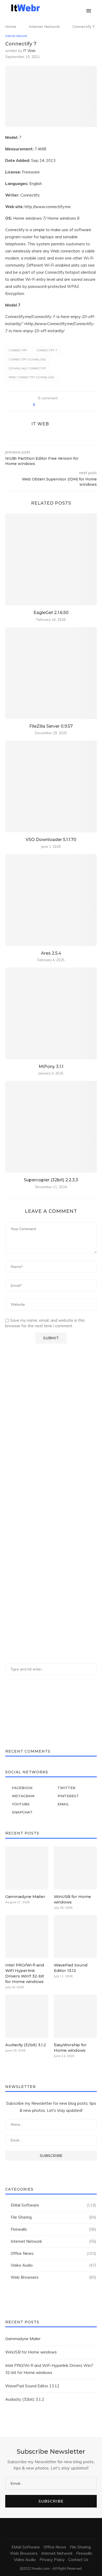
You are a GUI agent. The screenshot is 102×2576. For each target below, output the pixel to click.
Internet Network (44, 27)
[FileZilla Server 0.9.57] (51, 673)
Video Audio (53, 2265)
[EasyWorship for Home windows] (75, 2016)
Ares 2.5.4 (51, 953)
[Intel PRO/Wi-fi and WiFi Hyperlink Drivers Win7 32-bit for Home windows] (27, 1937)
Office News (53, 2253)
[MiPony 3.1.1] (51, 1013)
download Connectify (27, 368)
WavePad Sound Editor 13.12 (71, 1968)
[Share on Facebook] (51, 405)
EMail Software (53, 2205)
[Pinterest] (70, 8)
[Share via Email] (68, 405)
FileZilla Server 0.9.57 (51, 726)
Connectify (18, 350)
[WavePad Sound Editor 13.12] (75, 1937)
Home (11, 27)
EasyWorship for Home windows (70, 2048)
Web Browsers (53, 2277)
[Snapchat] (81, 8)
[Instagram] (64, 8)
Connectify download (27, 359)
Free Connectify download (32, 377)
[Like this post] (41, 405)
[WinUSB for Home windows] (75, 1868)
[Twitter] (59, 8)
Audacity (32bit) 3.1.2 (26, 2045)
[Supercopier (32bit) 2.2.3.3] (51, 1127)
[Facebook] (53, 8)
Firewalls (53, 2229)
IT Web (29, 51)
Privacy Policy (52, 2560)
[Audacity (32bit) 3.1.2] (27, 2016)
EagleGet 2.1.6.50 (51, 613)
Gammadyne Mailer (25, 1897)
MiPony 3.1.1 (51, 1067)
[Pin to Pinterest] (62, 405)
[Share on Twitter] (57, 405)
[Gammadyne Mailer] (27, 1868)
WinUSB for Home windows (72, 1899)
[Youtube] (75, 8)
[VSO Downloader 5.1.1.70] (51, 786)
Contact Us (78, 2560)
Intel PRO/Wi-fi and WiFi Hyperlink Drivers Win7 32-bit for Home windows (25, 1973)
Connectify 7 (47, 350)
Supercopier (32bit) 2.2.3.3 (51, 1180)
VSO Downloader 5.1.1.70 (51, 840)
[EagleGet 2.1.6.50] (51, 559)
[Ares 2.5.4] (51, 900)
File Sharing (53, 2217)
